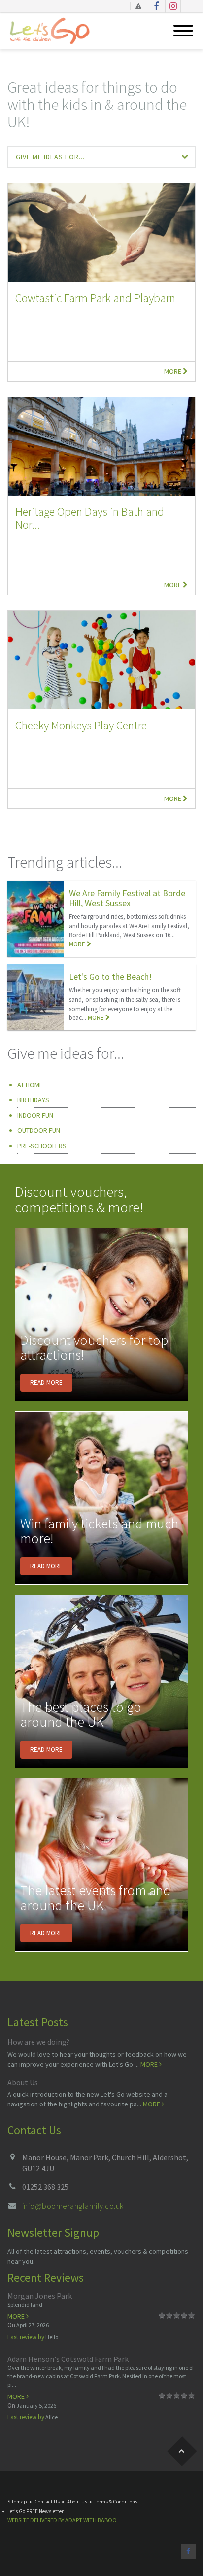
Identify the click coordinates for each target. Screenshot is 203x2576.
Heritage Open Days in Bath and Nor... (90, 518)
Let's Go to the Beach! (110, 976)
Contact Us (47, 2502)
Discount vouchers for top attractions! (94, 1348)
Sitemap (17, 2502)
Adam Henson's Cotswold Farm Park (68, 2359)
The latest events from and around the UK (96, 1898)
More (173, 371)
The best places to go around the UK (81, 1715)
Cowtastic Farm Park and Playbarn (95, 298)
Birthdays (33, 1100)
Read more (46, 1383)
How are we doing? (38, 2042)
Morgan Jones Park (40, 2296)
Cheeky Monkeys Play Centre (81, 725)
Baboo (107, 2520)
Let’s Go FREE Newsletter (35, 2511)
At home (30, 1085)
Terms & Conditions (116, 2502)
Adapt (74, 2520)
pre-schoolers (42, 1146)
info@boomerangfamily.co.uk (73, 2206)
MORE (78, 944)
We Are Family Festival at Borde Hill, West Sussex (127, 898)
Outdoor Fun (39, 1130)
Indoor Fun (35, 1115)
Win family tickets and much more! (99, 1531)
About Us (23, 2082)
